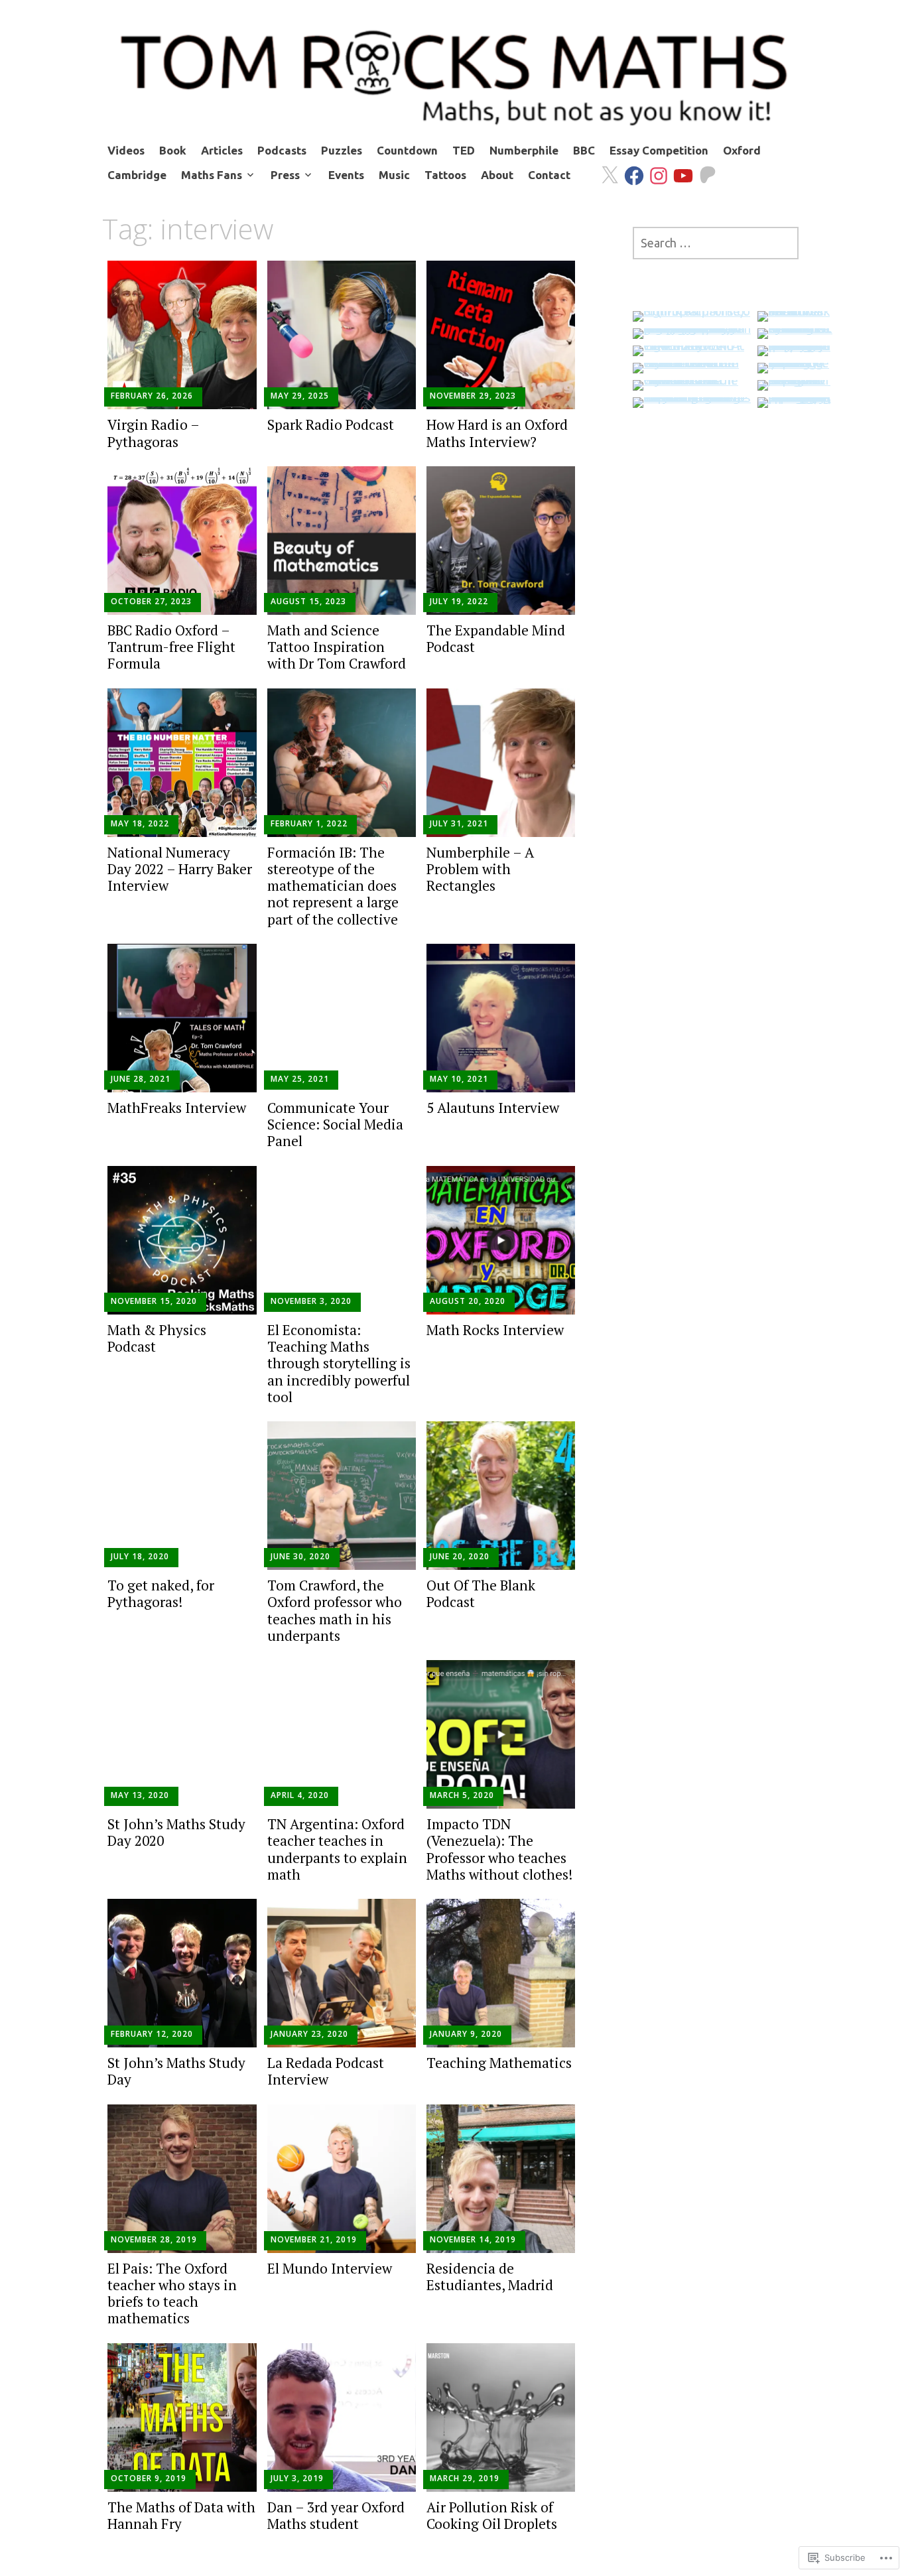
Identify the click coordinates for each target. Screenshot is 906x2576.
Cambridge (137, 175)
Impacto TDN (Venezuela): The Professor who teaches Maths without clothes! (499, 1849)
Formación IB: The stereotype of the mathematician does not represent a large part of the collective (333, 886)
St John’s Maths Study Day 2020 (176, 1832)
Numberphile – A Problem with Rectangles (480, 869)
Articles (222, 150)
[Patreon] (702, 167)
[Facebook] (628, 167)
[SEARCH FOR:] (716, 243)
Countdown (407, 150)
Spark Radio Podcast (331, 424)
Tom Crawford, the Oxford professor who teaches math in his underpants (335, 1610)
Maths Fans (212, 175)
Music (394, 175)
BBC (584, 150)
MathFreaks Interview (177, 1108)
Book (173, 150)
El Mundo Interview (330, 2268)
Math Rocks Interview (495, 1330)
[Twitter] (604, 167)
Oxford (742, 150)
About (497, 175)
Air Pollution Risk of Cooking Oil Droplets (492, 2515)
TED (464, 150)
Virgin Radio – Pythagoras (153, 433)
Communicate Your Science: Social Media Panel (335, 1124)
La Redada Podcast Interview (326, 2071)
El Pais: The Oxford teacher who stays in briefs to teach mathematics (172, 2293)
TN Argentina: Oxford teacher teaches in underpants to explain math (337, 1849)
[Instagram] (653, 167)
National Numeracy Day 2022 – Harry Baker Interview (180, 869)
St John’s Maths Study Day (176, 2071)
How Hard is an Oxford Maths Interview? (497, 433)
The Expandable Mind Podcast (496, 638)
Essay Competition (659, 150)
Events (346, 175)
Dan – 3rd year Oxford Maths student (336, 2515)
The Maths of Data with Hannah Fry (181, 2515)
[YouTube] (678, 167)
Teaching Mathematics (499, 2063)
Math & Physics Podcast (157, 1338)
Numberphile (524, 150)
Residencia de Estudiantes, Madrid (490, 2277)
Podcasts (282, 150)
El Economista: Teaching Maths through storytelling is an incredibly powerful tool (339, 1363)
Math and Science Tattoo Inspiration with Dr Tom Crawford (337, 647)
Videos (126, 150)
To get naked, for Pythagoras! (161, 1593)
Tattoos (445, 175)
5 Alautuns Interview (493, 1108)
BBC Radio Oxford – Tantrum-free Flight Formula (171, 647)
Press (285, 175)
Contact (549, 175)
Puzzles (342, 150)
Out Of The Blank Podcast (481, 1593)
